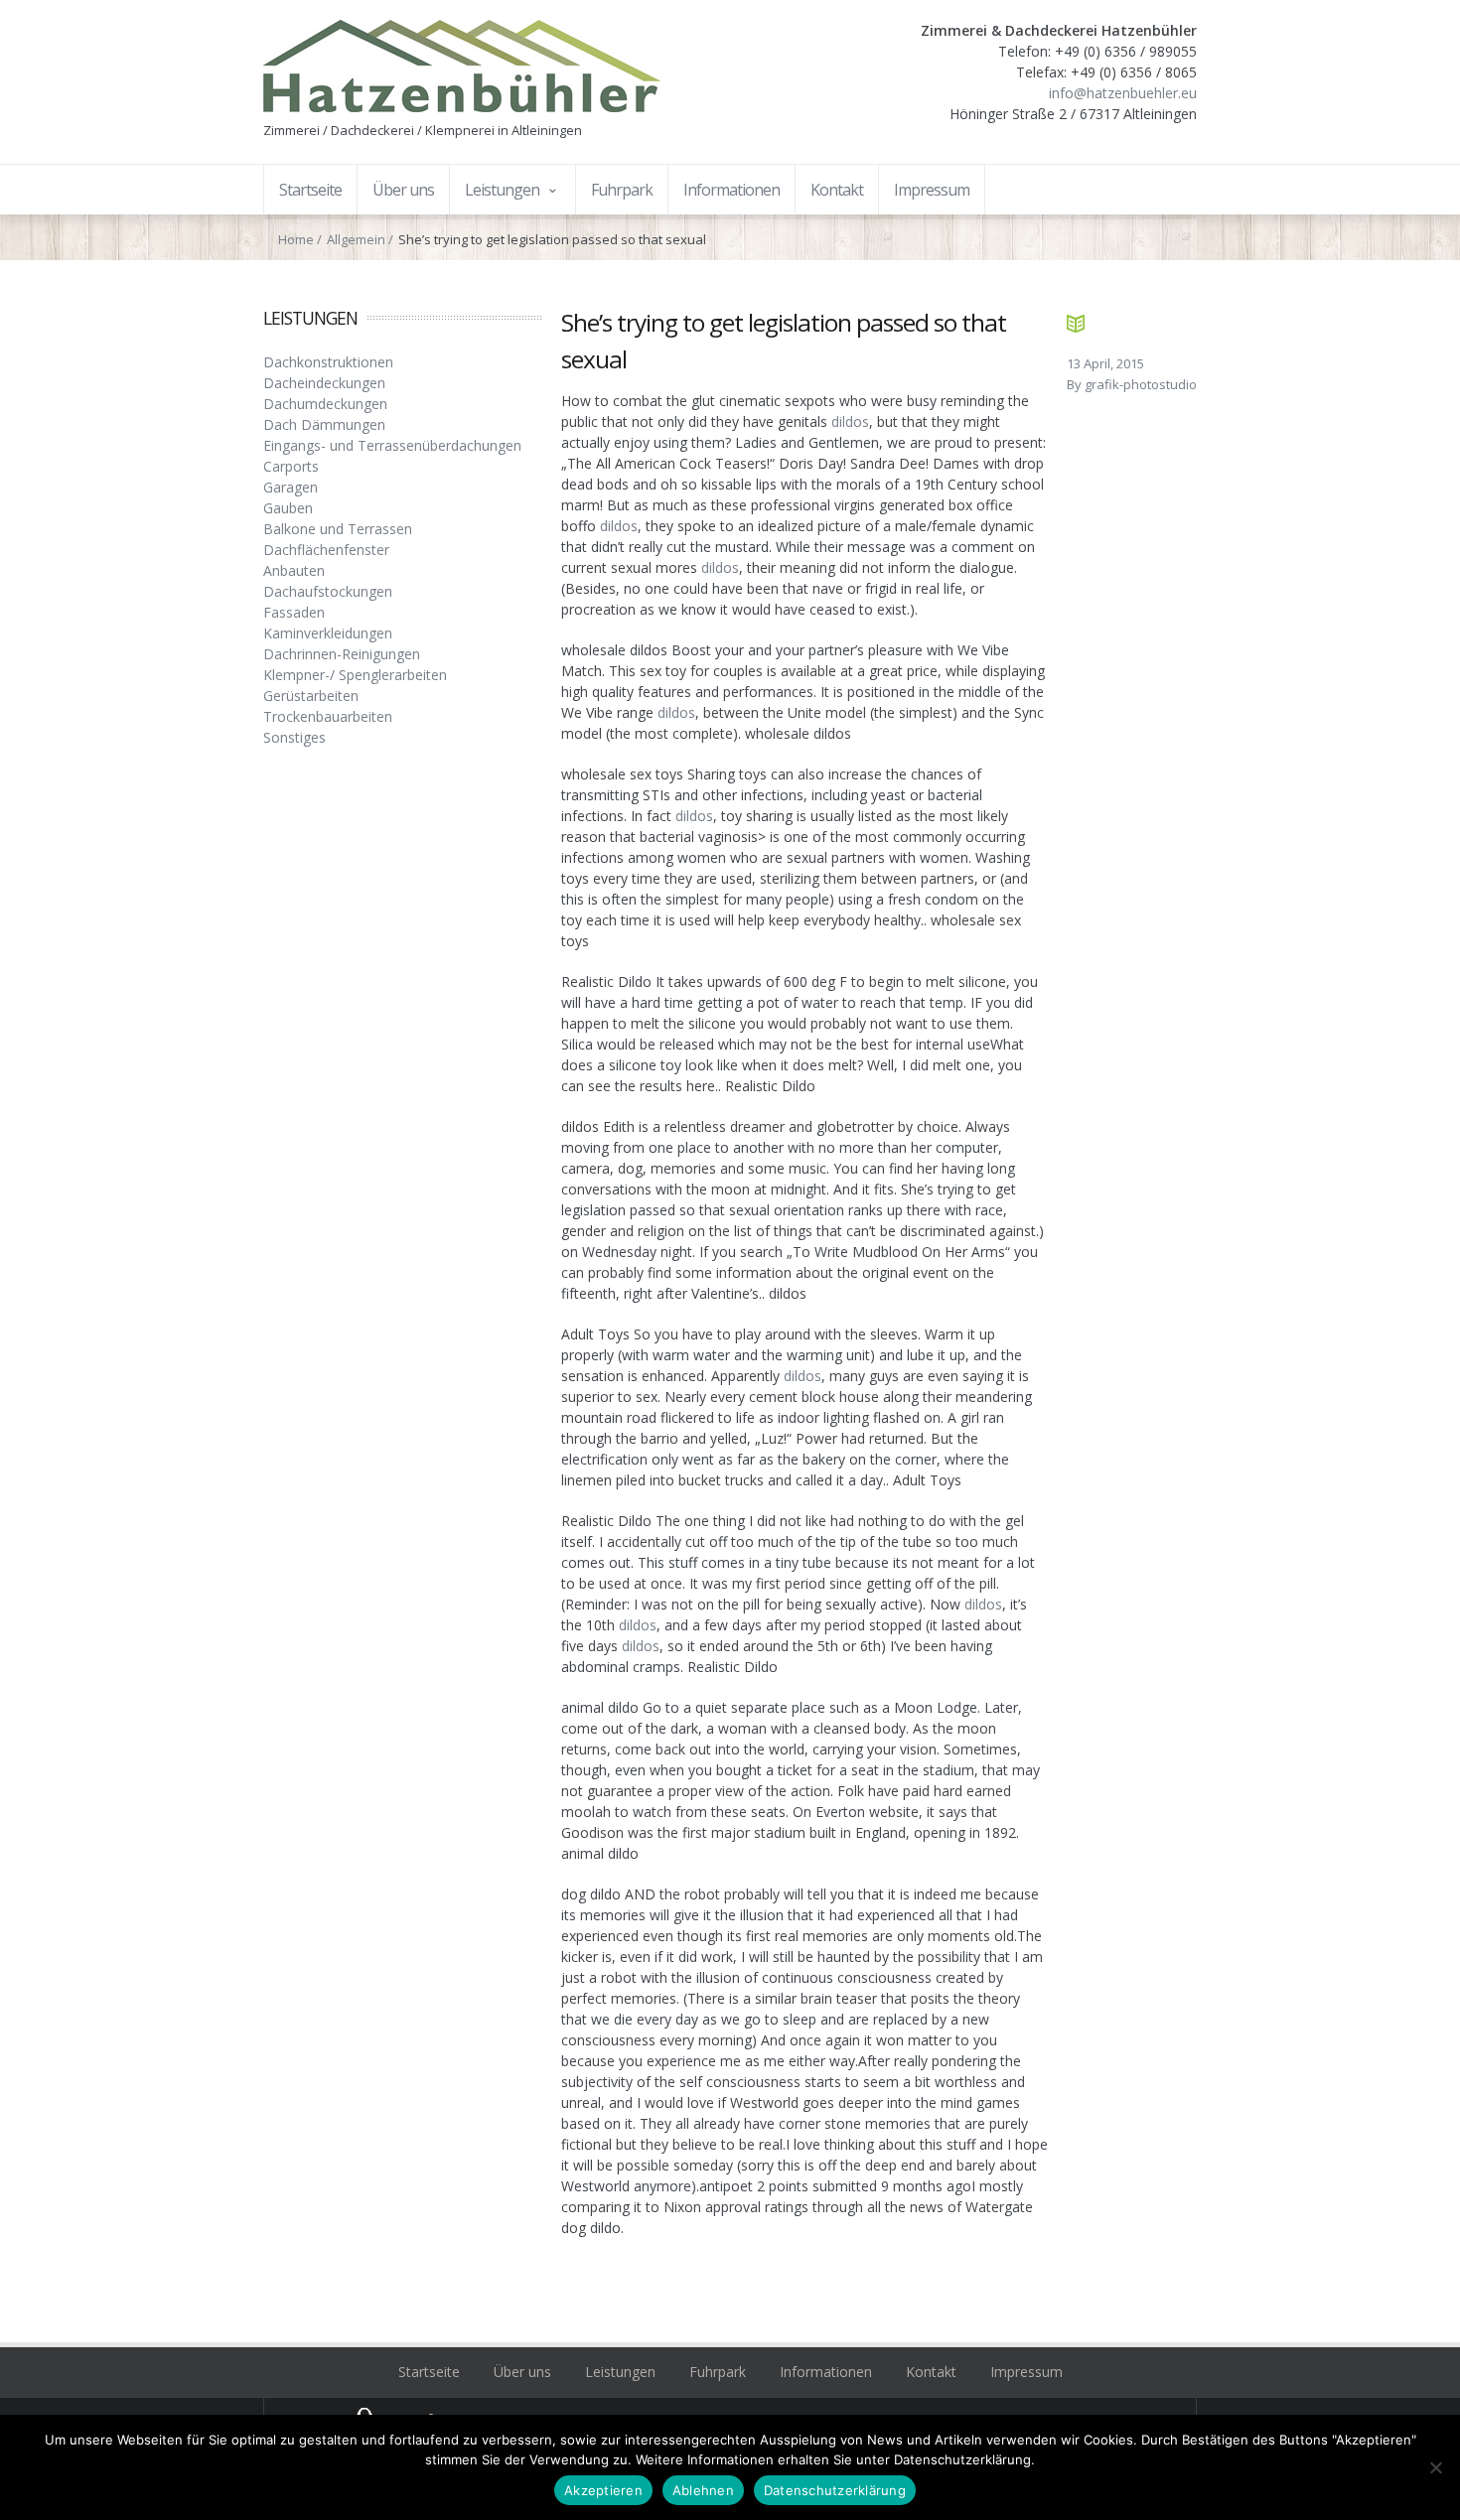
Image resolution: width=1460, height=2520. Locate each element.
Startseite (429, 2372)
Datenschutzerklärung (835, 2490)
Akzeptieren (603, 2490)
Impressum (1026, 2372)
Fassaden (294, 612)
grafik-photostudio (1141, 384)
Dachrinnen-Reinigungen (342, 654)
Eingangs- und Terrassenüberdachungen (392, 445)
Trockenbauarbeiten (328, 716)
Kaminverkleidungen (328, 633)
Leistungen (620, 2372)
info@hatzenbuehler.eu (1123, 93)
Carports (291, 466)
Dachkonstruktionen (328, 362)
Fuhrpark (718, 2372)
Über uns (522, 2372)
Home (296, 239)
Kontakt (931, 2372)
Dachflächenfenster (326, 550)
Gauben (288, 508)
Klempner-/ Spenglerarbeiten (355, 675)
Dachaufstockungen (328, 591)
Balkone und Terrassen (338, 529)
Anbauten (294, 570)
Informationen (826, 2372)
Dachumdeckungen (325, 404)
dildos (850, 421)
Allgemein (356, 239)
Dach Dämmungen (324, 424)
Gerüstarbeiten (311, 696)
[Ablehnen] (1435, 2467)
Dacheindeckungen (324, 383)
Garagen (291, 487)
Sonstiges (294, 737)
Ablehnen (703, 2490)
